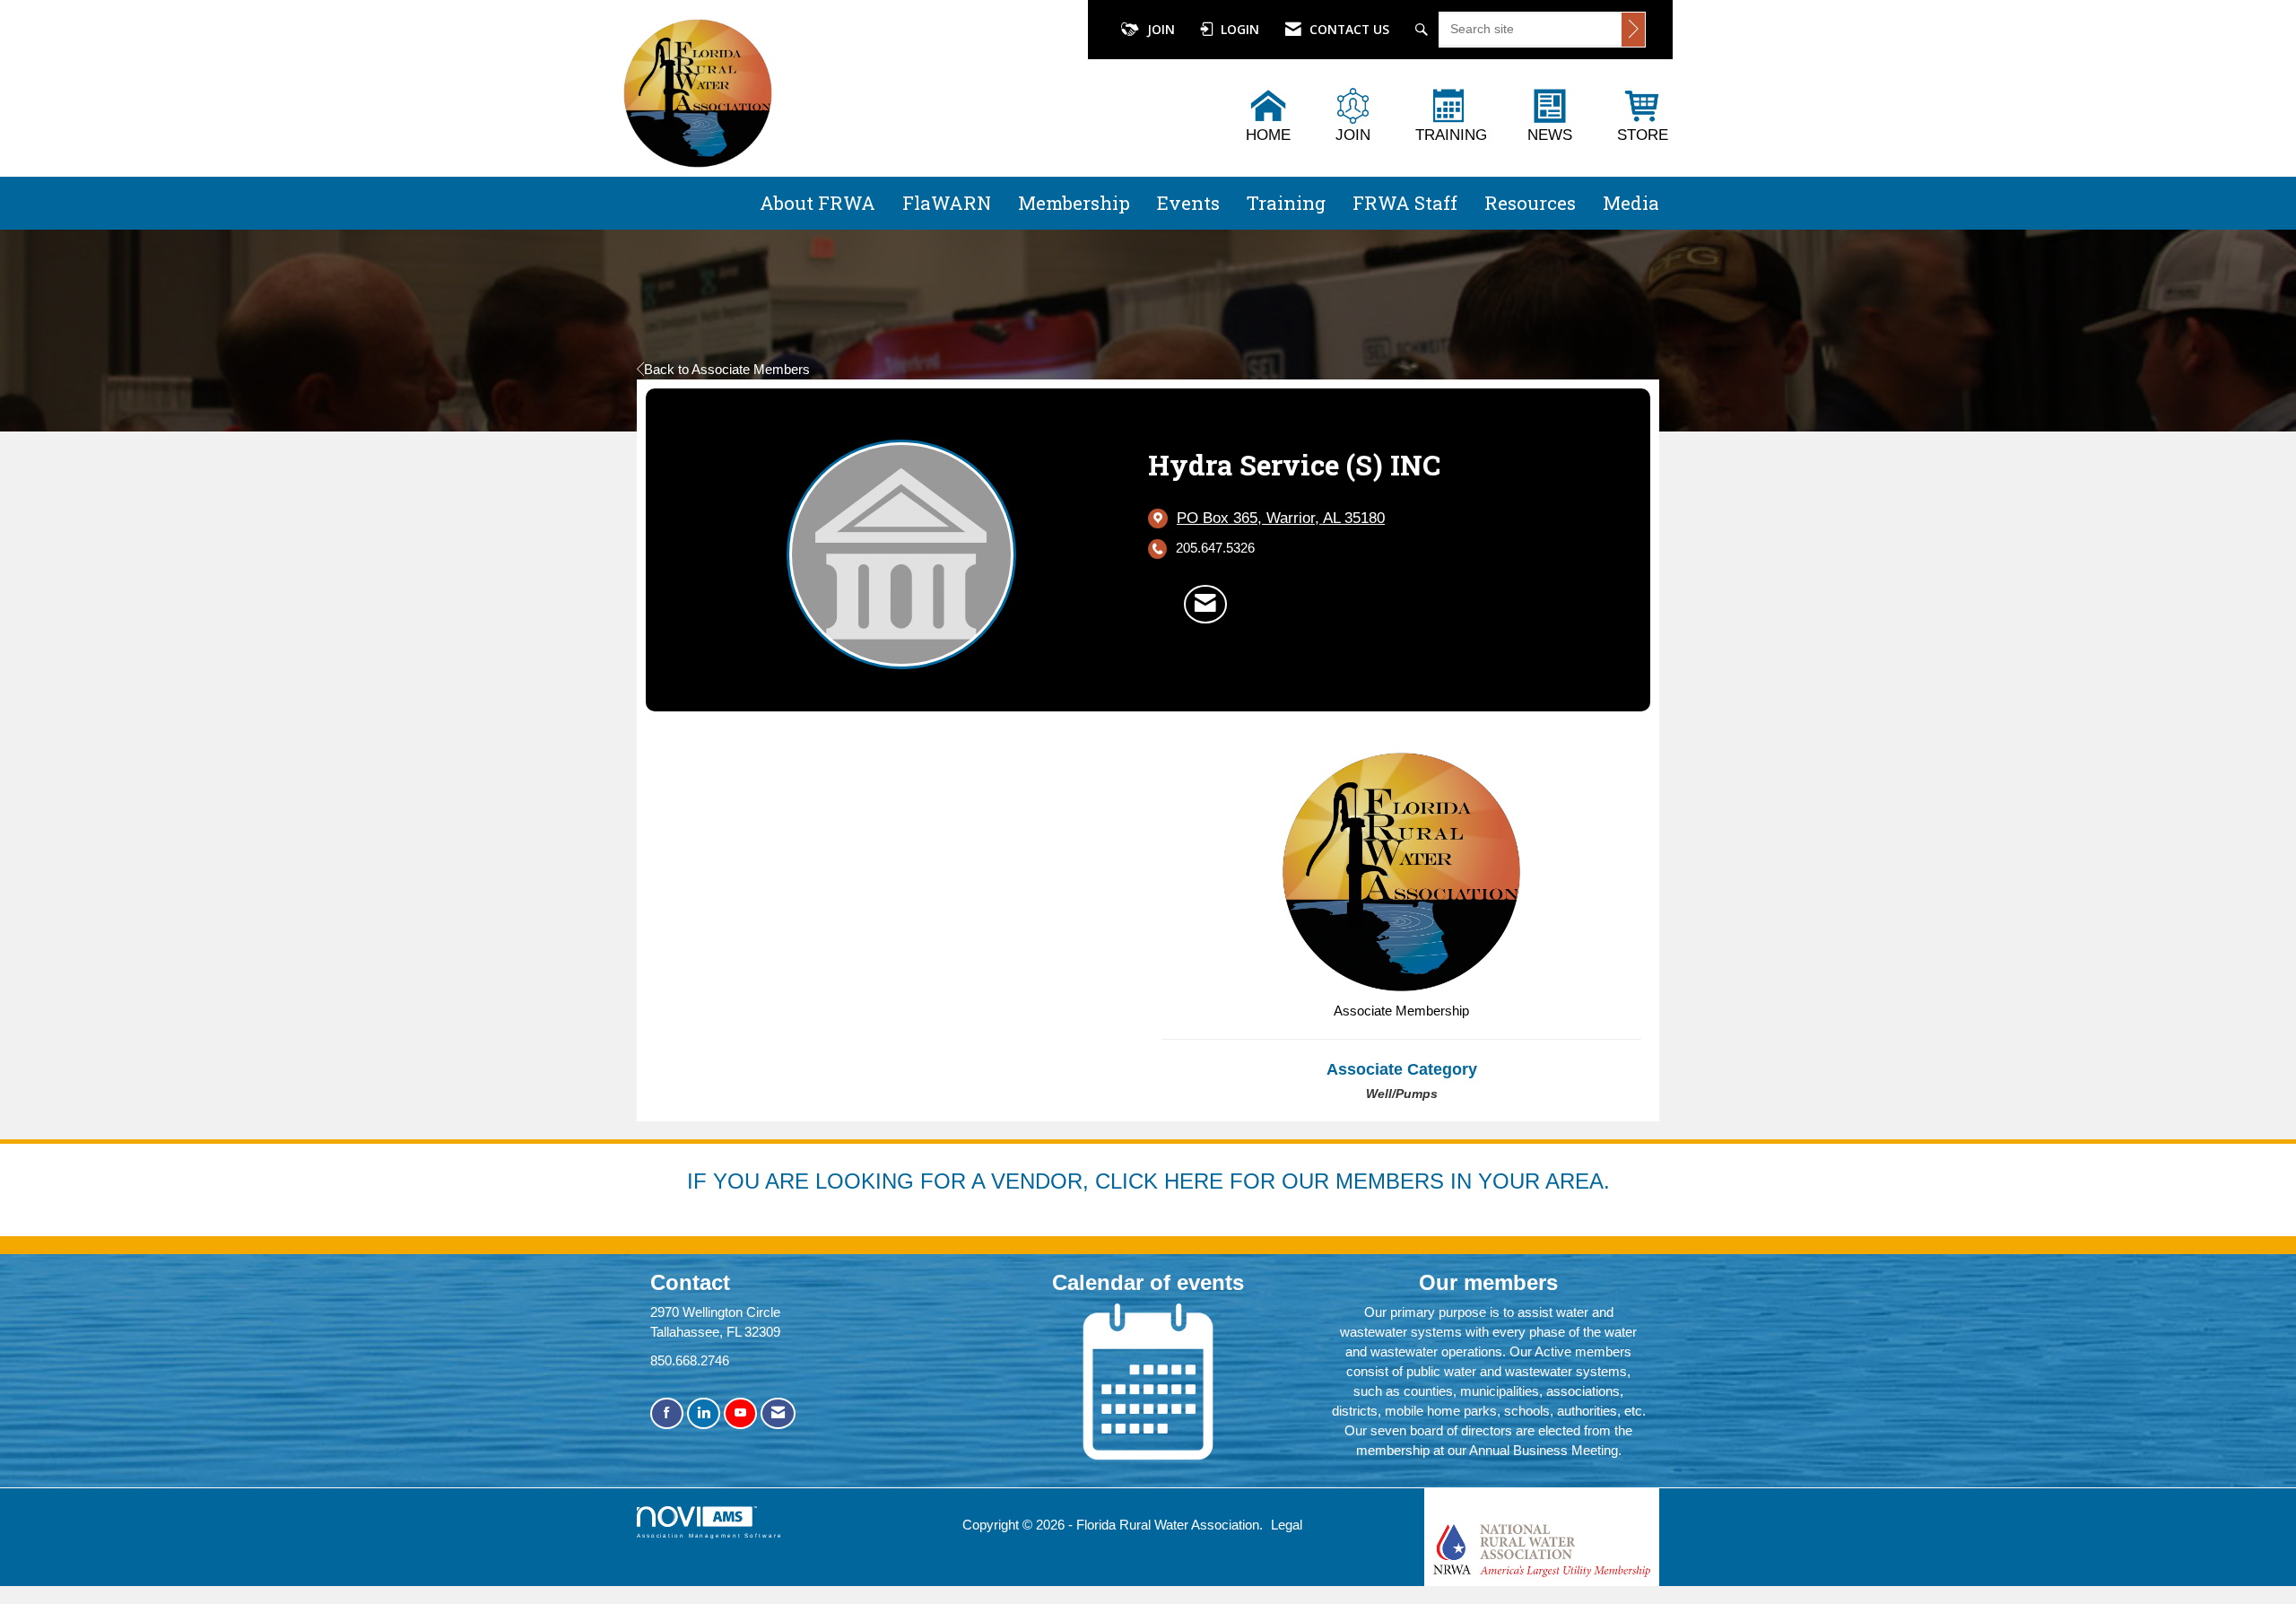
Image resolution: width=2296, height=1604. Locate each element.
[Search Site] (1424, 30)
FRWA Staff (1405, 203)
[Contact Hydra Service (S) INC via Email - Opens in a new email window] (1205, 604)
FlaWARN (947, 203)
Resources (1530, 203)
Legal (1287, 1525)
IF (700, 1181)
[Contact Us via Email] (778, 1413)
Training (1286, 203)
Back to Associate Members (727, 369)
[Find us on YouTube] (740, 1413)
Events (1188, 203)
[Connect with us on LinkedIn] (704, 1413)
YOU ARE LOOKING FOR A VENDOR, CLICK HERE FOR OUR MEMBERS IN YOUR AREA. (1161, 1181)
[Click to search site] (1633, 30)
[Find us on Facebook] (667, 1413)
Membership (1074, 203)
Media (1631, 203)
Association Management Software (710, 1535)
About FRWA (818, 203)
